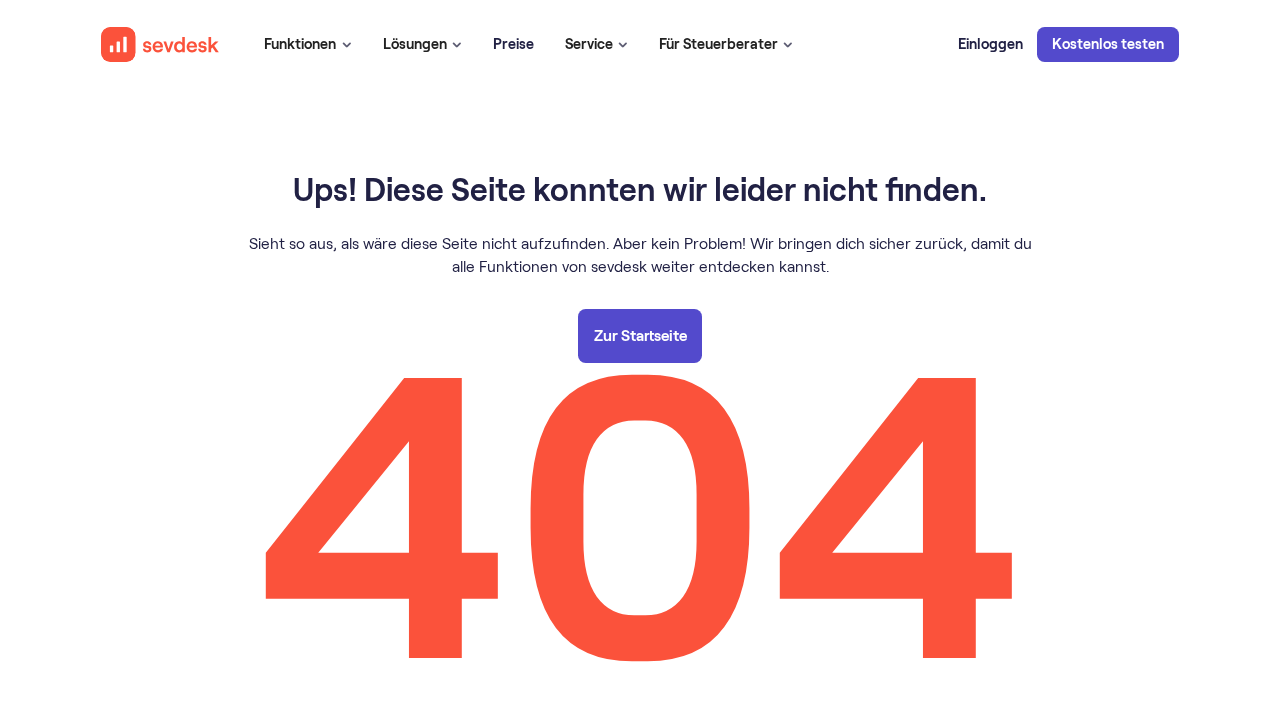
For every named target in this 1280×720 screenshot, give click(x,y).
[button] (307, 44)
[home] (160, 44)
